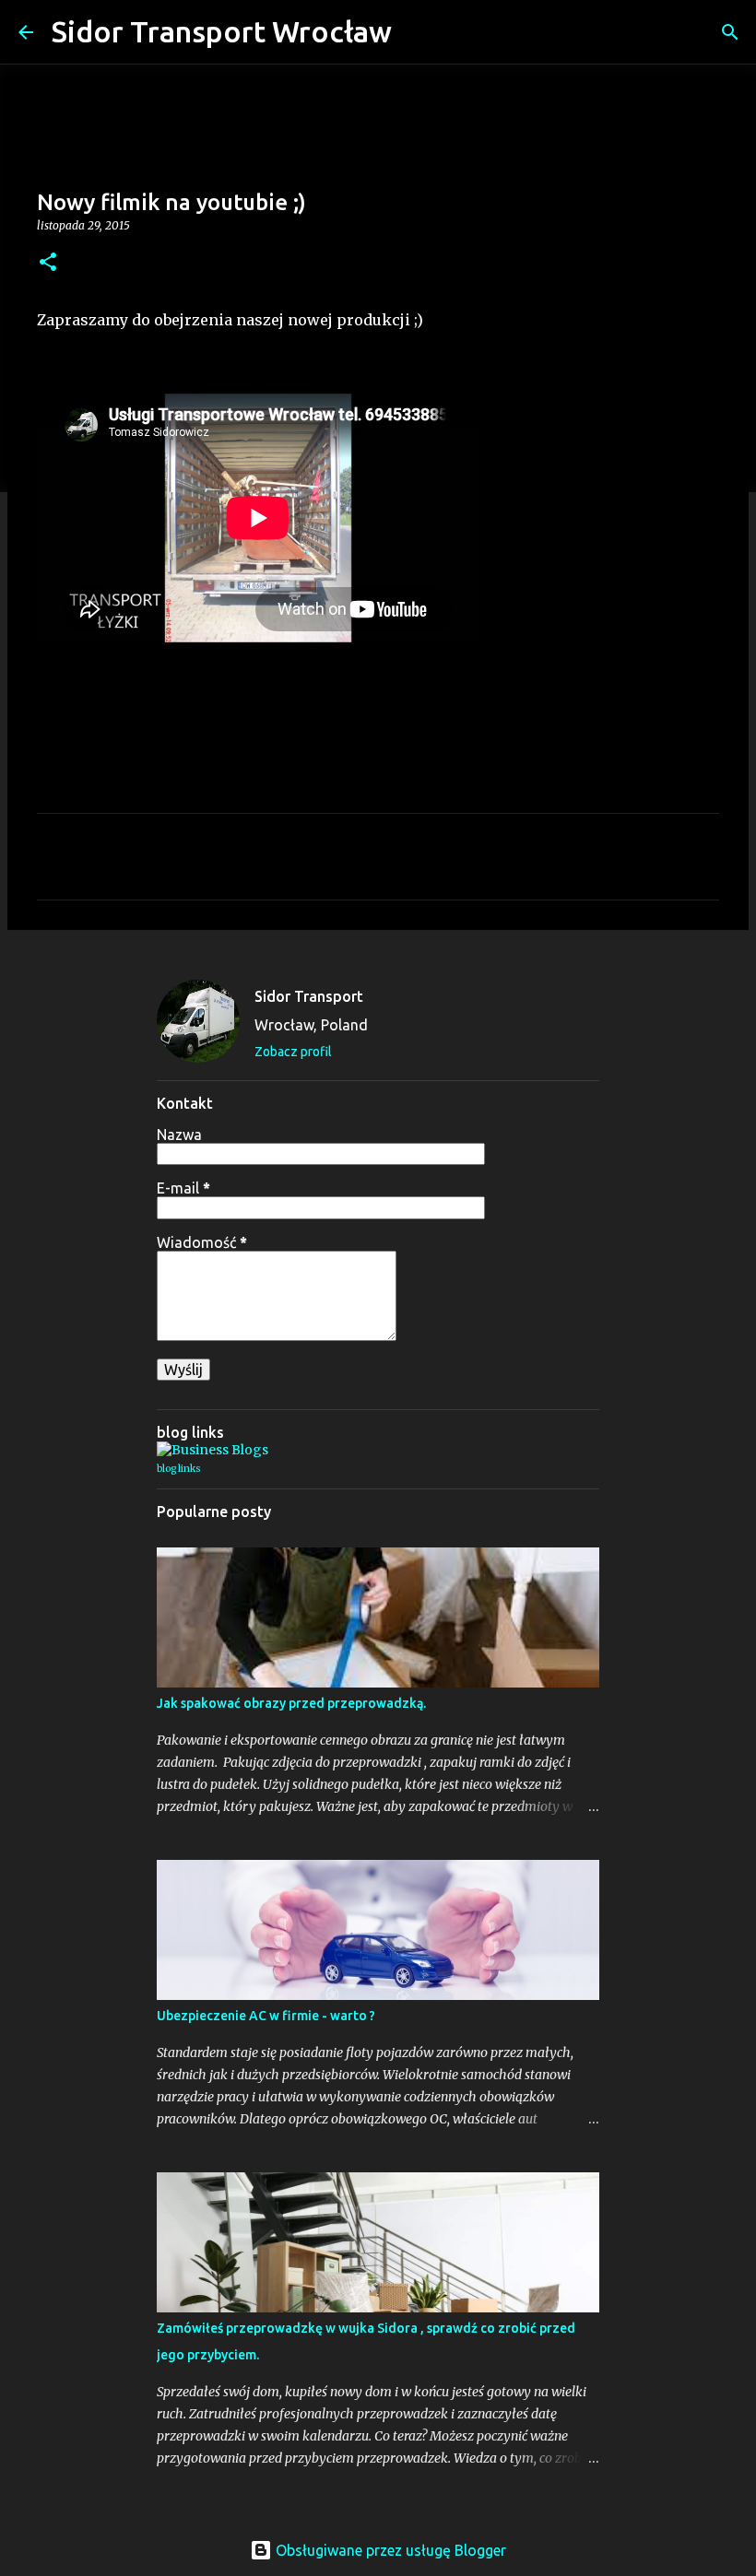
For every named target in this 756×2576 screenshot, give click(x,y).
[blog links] (213, 1450)
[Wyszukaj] (418, 32)
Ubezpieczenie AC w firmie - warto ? (266, 2016)
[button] (48, 263)
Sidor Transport (309, 996)
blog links (179, 1469)
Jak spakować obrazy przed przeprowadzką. (291, 1703)
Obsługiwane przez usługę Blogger (389, 2550)
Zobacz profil (293, 1052)
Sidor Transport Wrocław (222, 31)
